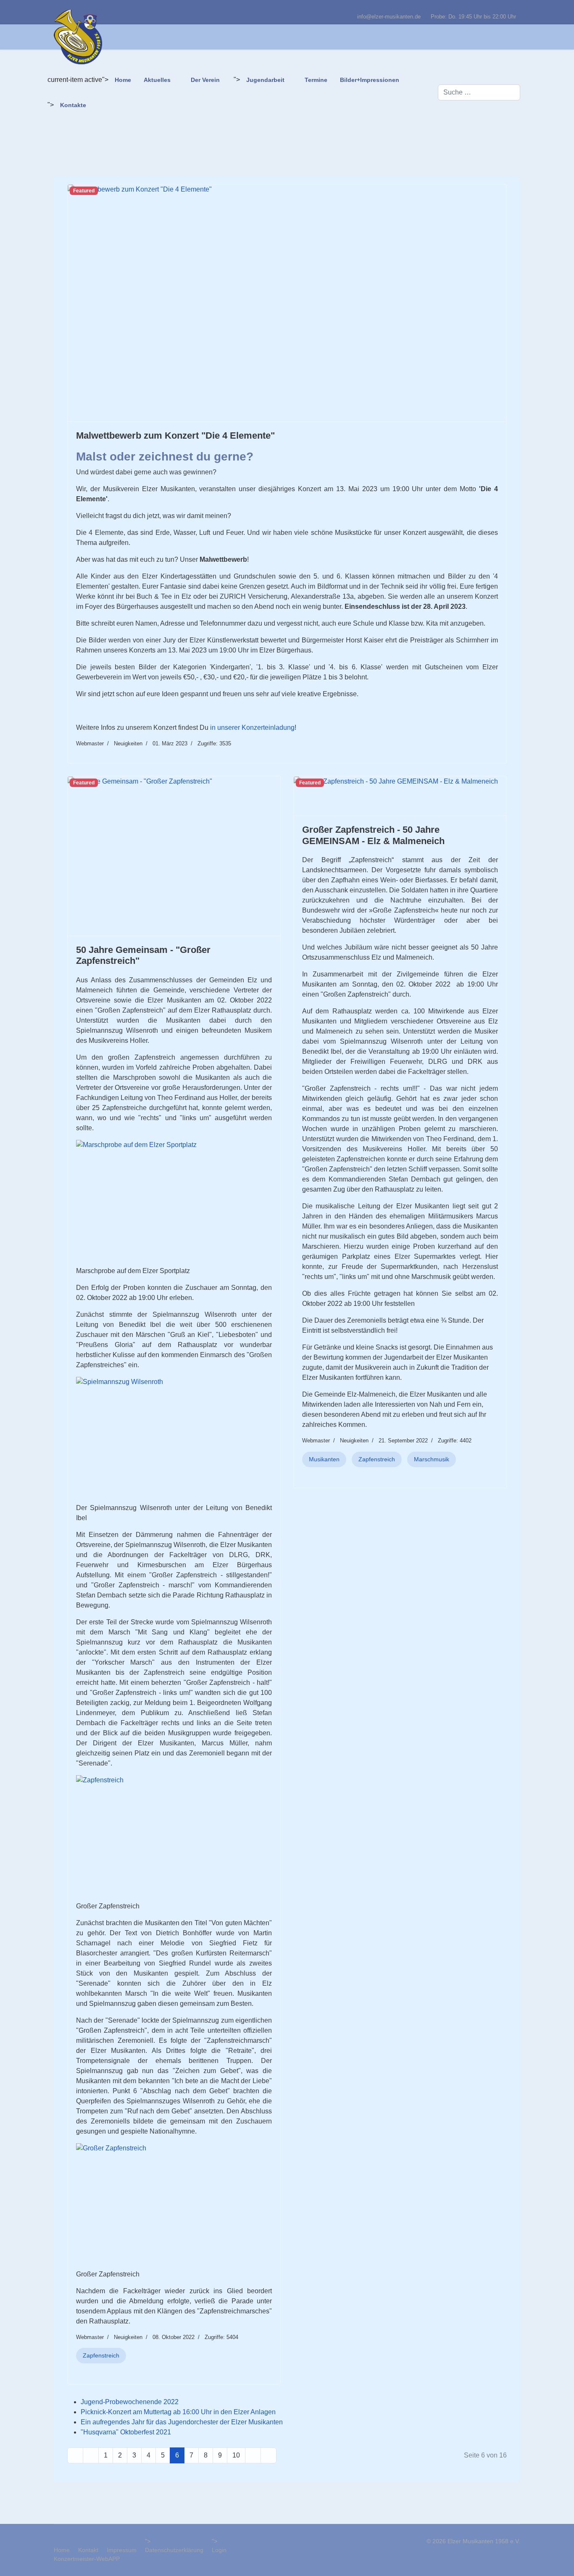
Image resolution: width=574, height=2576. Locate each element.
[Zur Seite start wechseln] (75, 2455)
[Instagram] (518, 8)
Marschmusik (432, 1459)
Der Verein (205, 80)
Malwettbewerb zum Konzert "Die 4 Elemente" (175, 435)
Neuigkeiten (128, 743)
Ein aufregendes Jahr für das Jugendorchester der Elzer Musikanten (182, 2422)
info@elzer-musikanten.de (389, 17)
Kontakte (73, 105)
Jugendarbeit (265, 80)
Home (123, 80)
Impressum (122, 2550)
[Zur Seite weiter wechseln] (253, 2455)
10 (236, 2455)
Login (219, 2550)
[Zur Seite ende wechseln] (269, 2455)
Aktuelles (157, 80)
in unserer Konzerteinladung (252, 728)
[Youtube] (505, 8)
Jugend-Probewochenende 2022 (130, 2402)
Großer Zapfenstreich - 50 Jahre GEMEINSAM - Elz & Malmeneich (373, 835)
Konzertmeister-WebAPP (87, 2559)
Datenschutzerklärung (174, 2550)
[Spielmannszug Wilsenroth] (174, 1440)
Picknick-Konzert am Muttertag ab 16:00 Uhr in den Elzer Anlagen (178, 2412)
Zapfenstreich (101, 2355)
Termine (316, 80)
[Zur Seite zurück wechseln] (91, 2455)
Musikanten (324, 1459)
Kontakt (88, 2550)
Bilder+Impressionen (370, 80)
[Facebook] (492, 8)
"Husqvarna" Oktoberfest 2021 (126, 2432)
